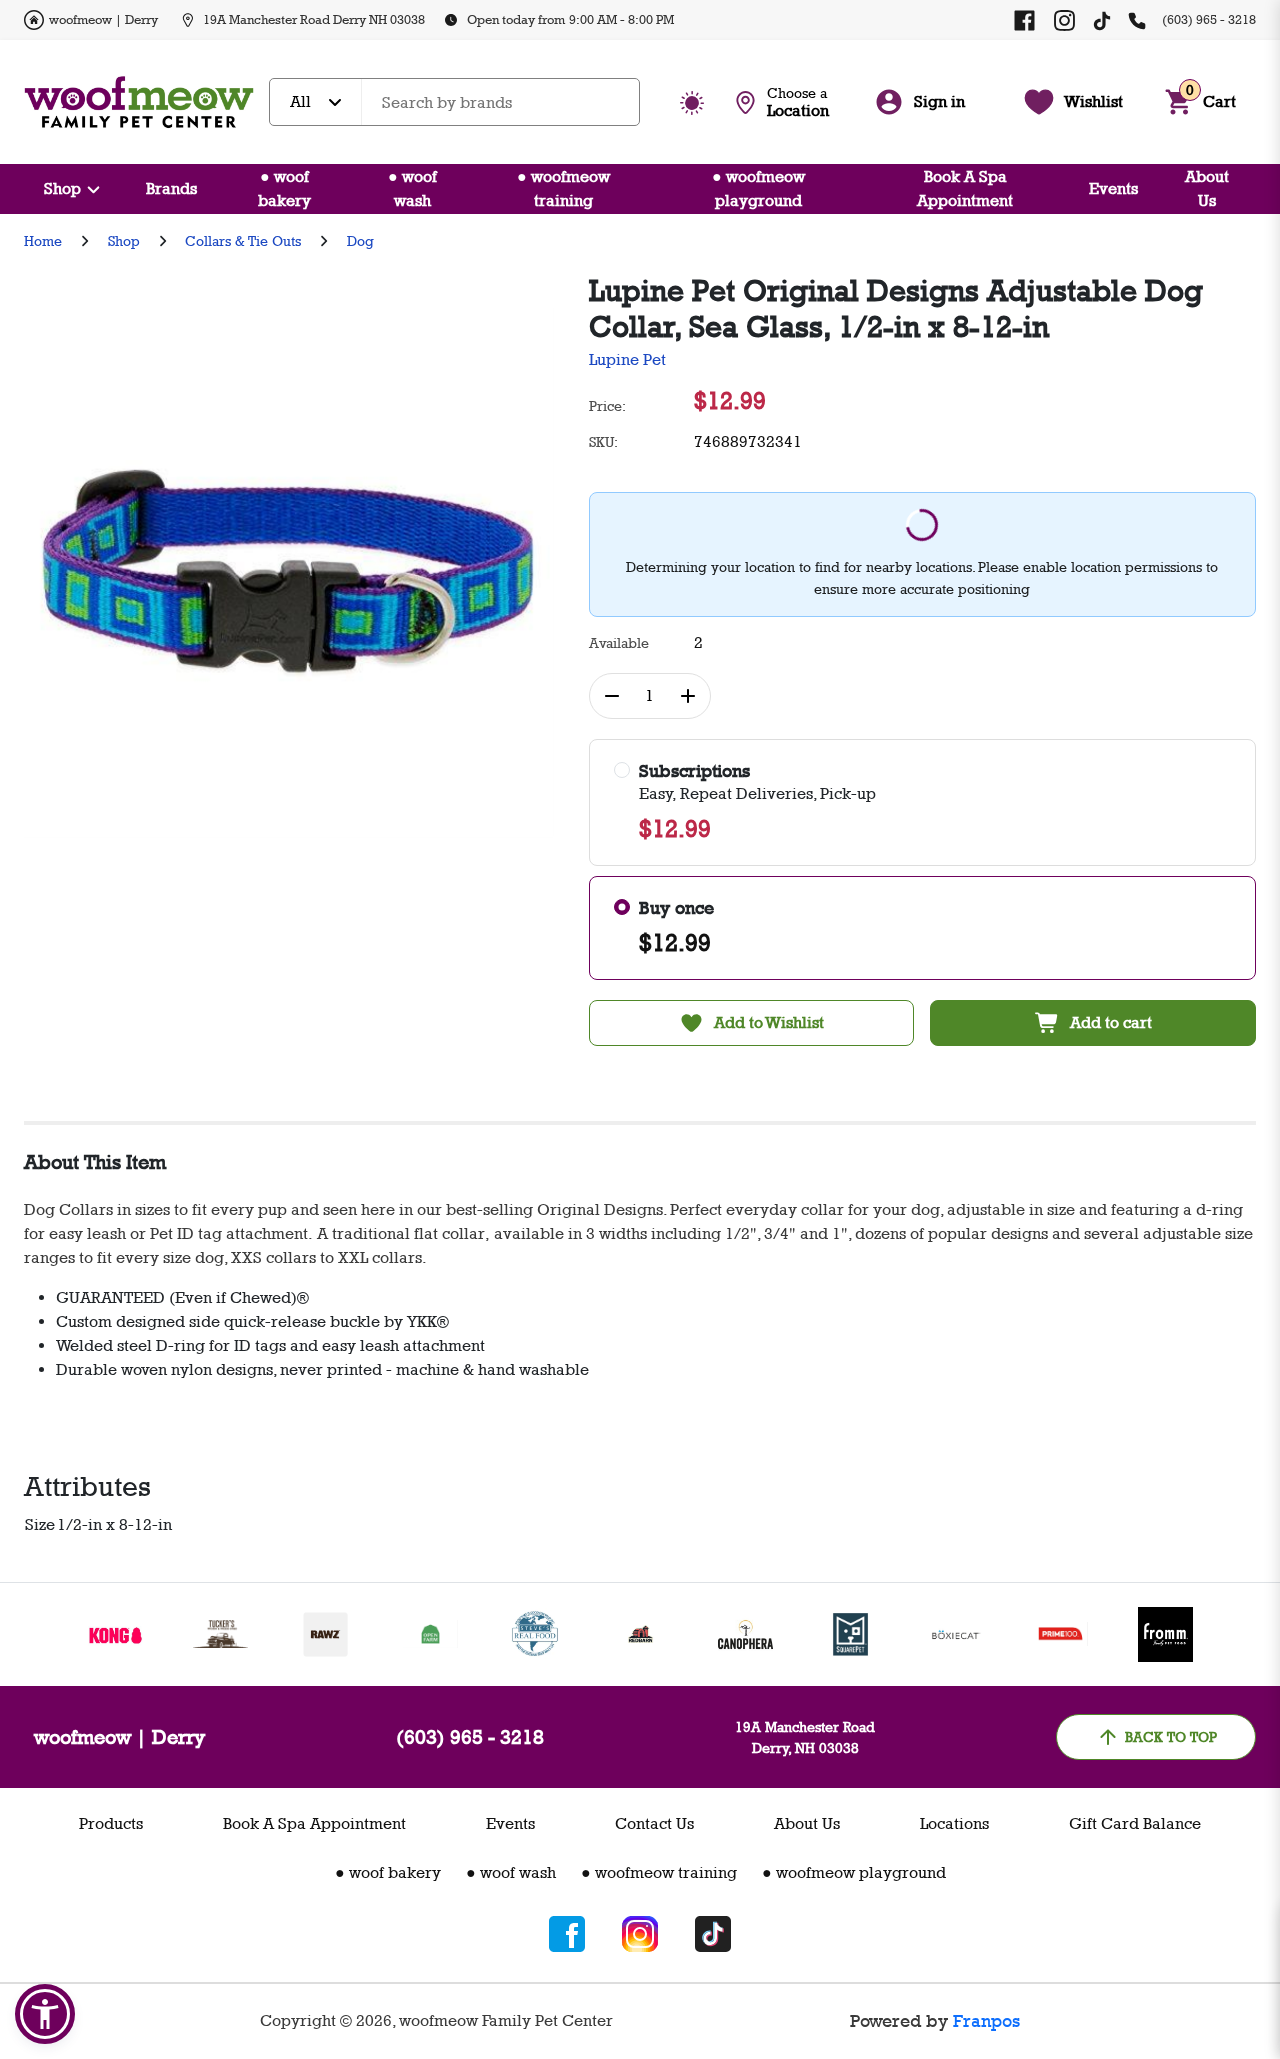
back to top (1171, 1736)
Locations (954, 1823)
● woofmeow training (563, 188)
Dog (360, 240)
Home (43, 240)
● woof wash (412, 188)
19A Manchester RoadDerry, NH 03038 (805, 1737)
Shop (62, 188)
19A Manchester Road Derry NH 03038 (314, 19)
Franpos (986, 2021)
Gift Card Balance (1135, 1823)
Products (111, 1823)
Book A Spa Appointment (965, 188)
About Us (1207, 188)
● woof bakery (284, 188)
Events (1113, 188)
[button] (45, 2014)
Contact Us (654, 1823)
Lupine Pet (627, 359)
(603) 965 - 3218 (1209, 19)
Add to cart (1111, 1022)
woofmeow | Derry (103, 19)
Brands (171, 188)
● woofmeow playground (758, 188)
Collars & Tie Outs (243, 240)
